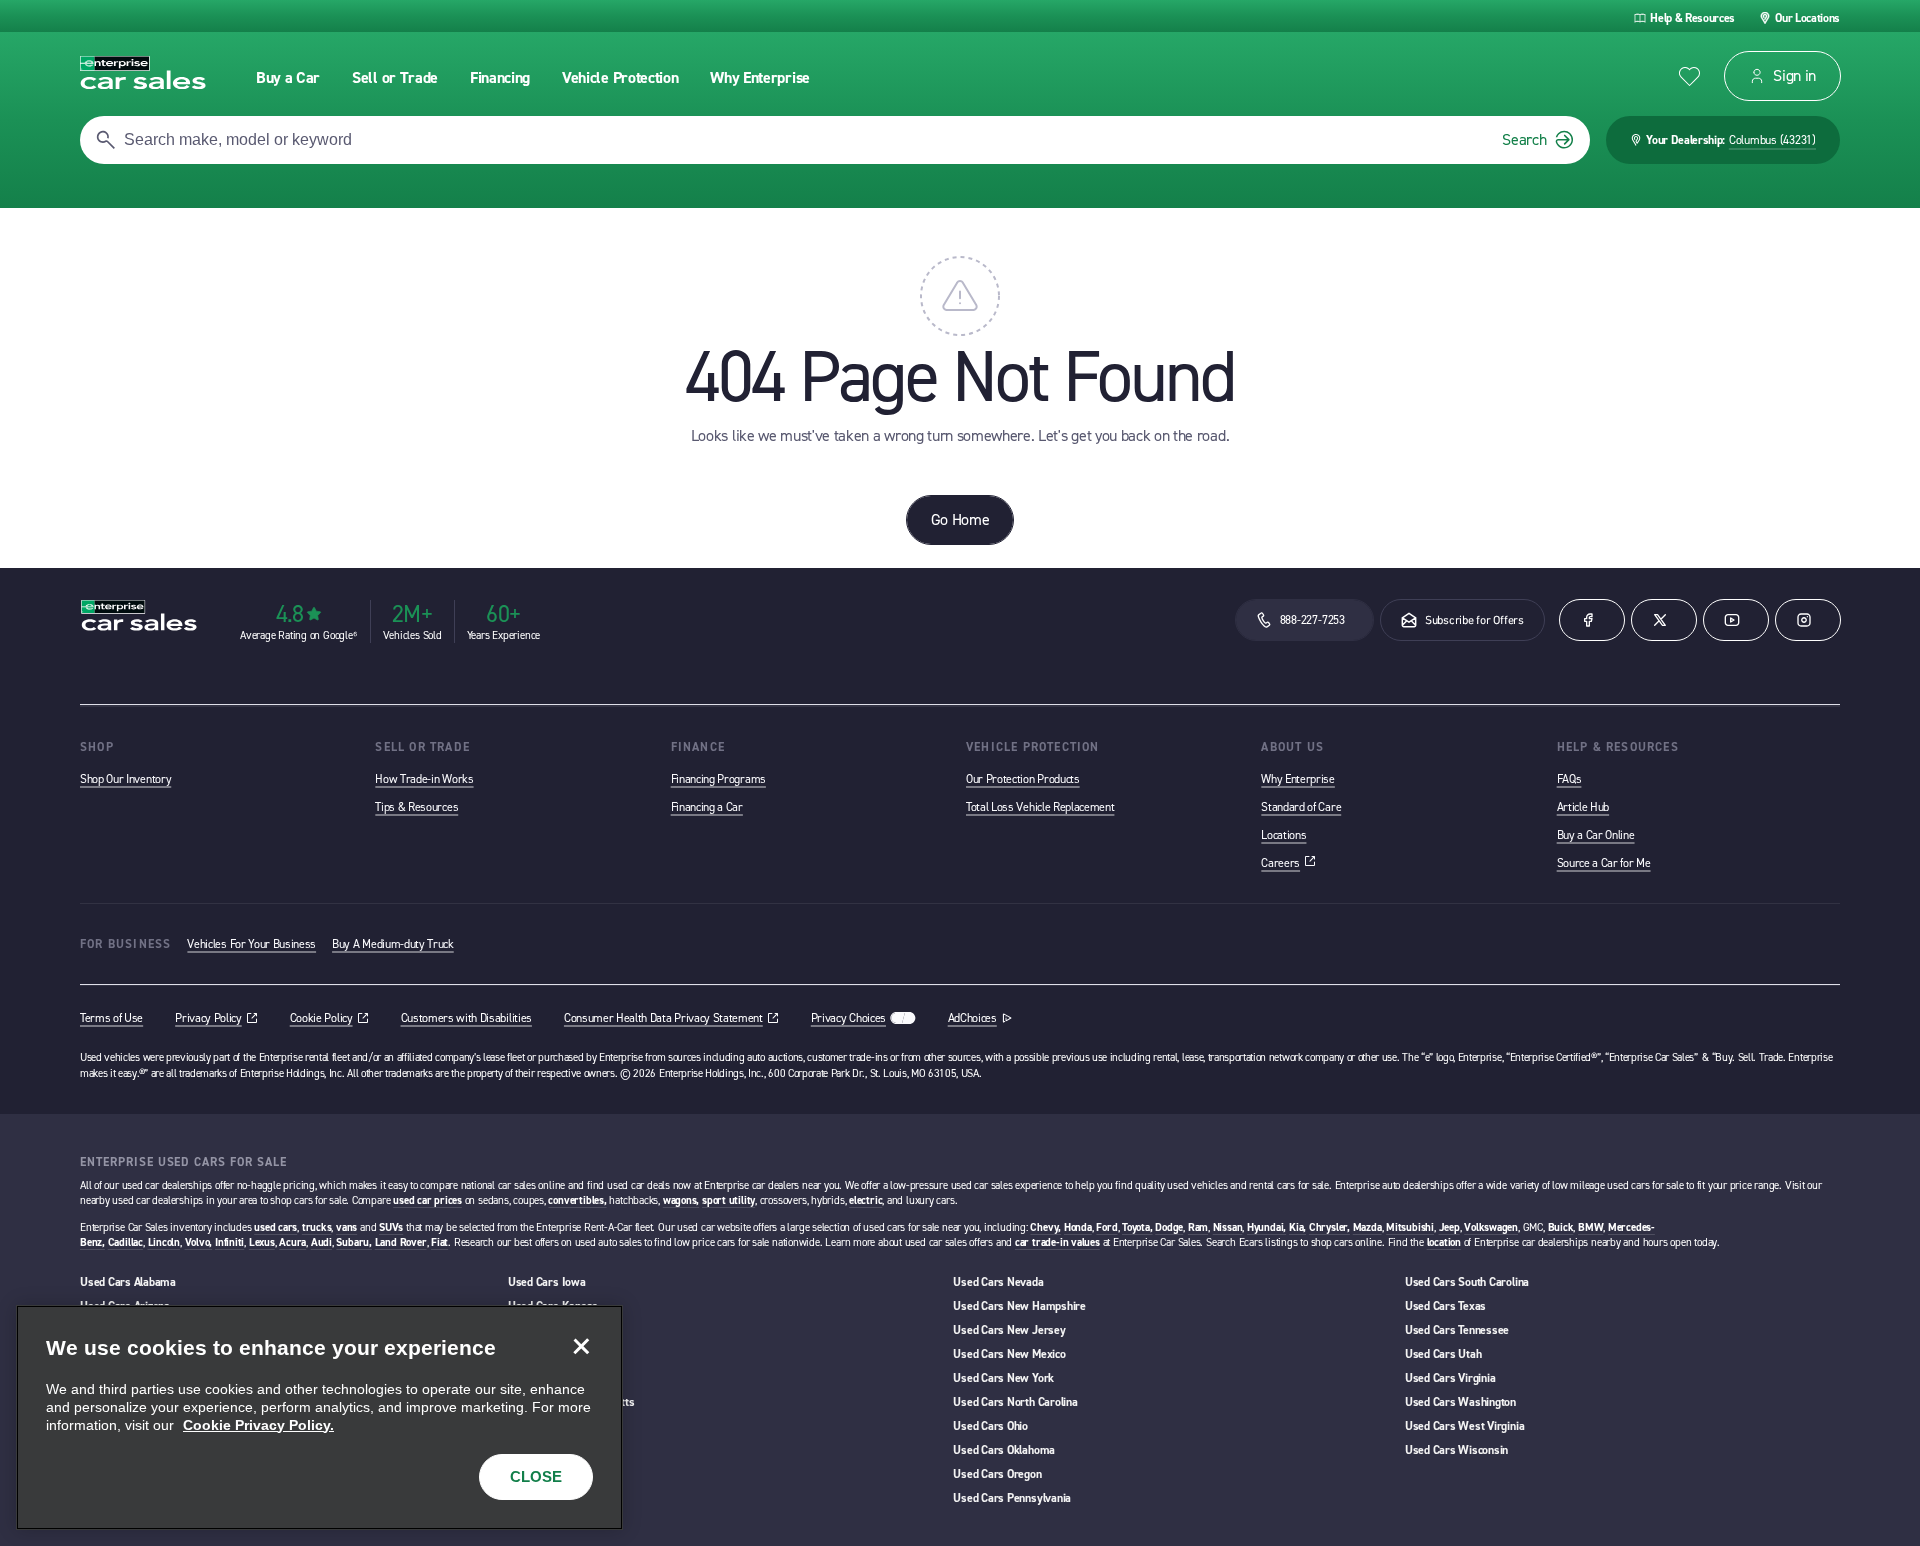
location (1444, 1242)
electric (865, 1200)
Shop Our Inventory (125, 779)
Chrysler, (1329, 1227)
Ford (1106, 1227)
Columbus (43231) (1772, 140)
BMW (1590, 1227)
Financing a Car (707, 807)
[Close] (581, 1347)
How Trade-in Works (424, 779)
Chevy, (1045, 1227)
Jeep (1449, 1227)
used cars (275, 1227)
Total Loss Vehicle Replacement (1040, 807)
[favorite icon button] (1689, 76)
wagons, (681, 1200)
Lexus (262, 1242)
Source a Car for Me (1604, 863)
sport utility (728, 1200)
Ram (1198, 1227)
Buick (1561, 1227)
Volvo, (199, 1242)
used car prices (427, 1200)
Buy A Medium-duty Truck (393, 944)
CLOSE (536, 1476)
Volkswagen (1491, 1227)
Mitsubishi (1410, 1227)
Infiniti (229, 1242)
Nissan (1228, 1227)
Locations (1283, 835)
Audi (321, 1242)
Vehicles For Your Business (251, 944)
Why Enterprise (1298, 779)
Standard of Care (1301, 807)
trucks (317, 1227)
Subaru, (353, 1242)
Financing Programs (718, 779)
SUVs (391, 1227)
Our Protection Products (1023, 779)
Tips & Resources (416, 807)
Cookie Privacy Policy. (258, 1425)
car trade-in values (1057, 1242)
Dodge (1169, 1227)
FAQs (1569, 779)
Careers (1288, 863)
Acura (292, 1242)
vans (346, 1227)
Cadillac (125, 1242)
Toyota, (1137, 1227)
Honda (1078, 1227)
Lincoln (164, 1242)
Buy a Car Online (1596, 835)
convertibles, (577, 1200)
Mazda (1367, 1227)
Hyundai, (1266, 1227)
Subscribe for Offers (1474, 620)
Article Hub (1583, 807)
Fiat (439, 1242)
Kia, (1297, 1227)
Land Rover (401, 1242)
